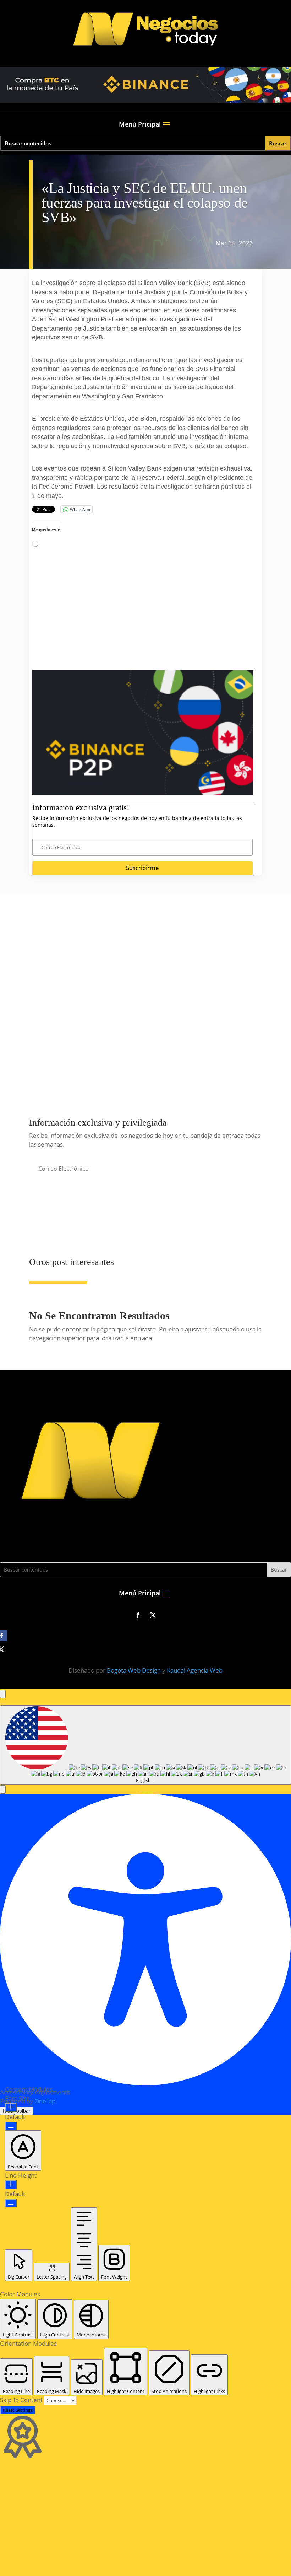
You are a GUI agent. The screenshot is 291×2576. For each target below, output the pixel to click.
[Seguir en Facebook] (138, 1615)
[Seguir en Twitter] (153, 1615)
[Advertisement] (142, 621)
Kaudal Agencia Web (195, 1670)
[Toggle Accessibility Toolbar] (3, 1694)
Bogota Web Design (134, 1670)
